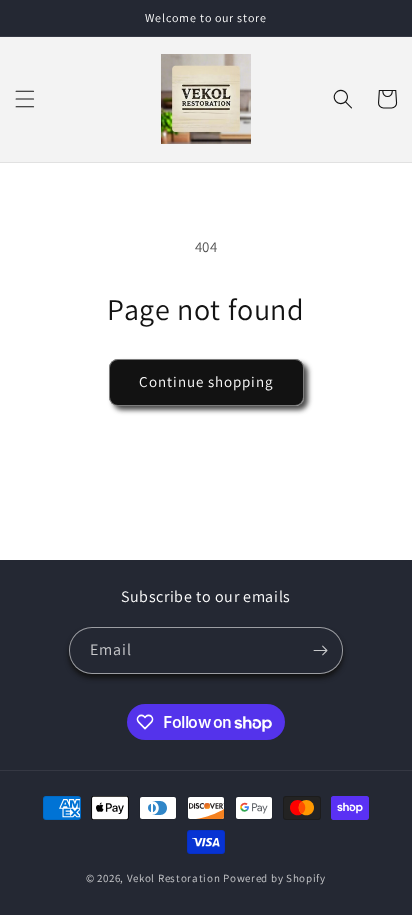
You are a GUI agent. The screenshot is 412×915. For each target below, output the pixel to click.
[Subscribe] (320, 650)
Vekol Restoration (174, 878)
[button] (25, 99)
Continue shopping (206, 381)
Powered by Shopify (274, 878)
